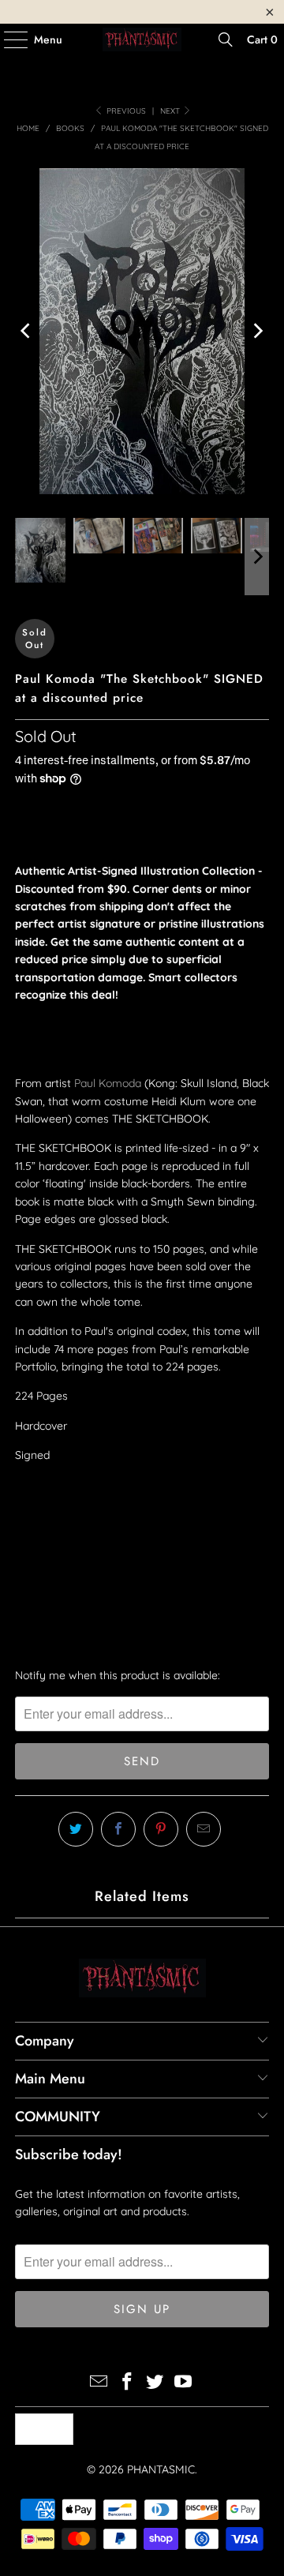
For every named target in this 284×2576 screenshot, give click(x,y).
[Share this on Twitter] (76, 1829)
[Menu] (8, 39)
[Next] (257, 331)
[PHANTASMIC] (142, 39)
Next (171, 111)
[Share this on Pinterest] (161, 1829)
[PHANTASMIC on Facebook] (127, 2383)
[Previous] (27, 331)
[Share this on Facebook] (118, 1829)
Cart (262, 39)
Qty (24, 1485)
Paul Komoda (108, 1083)
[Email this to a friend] (204, 1829)
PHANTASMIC (161, 2469)
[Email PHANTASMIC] (99, 2383)
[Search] (226, 39)
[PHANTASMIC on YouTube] (184, 2383)
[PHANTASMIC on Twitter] (155, 2383)
